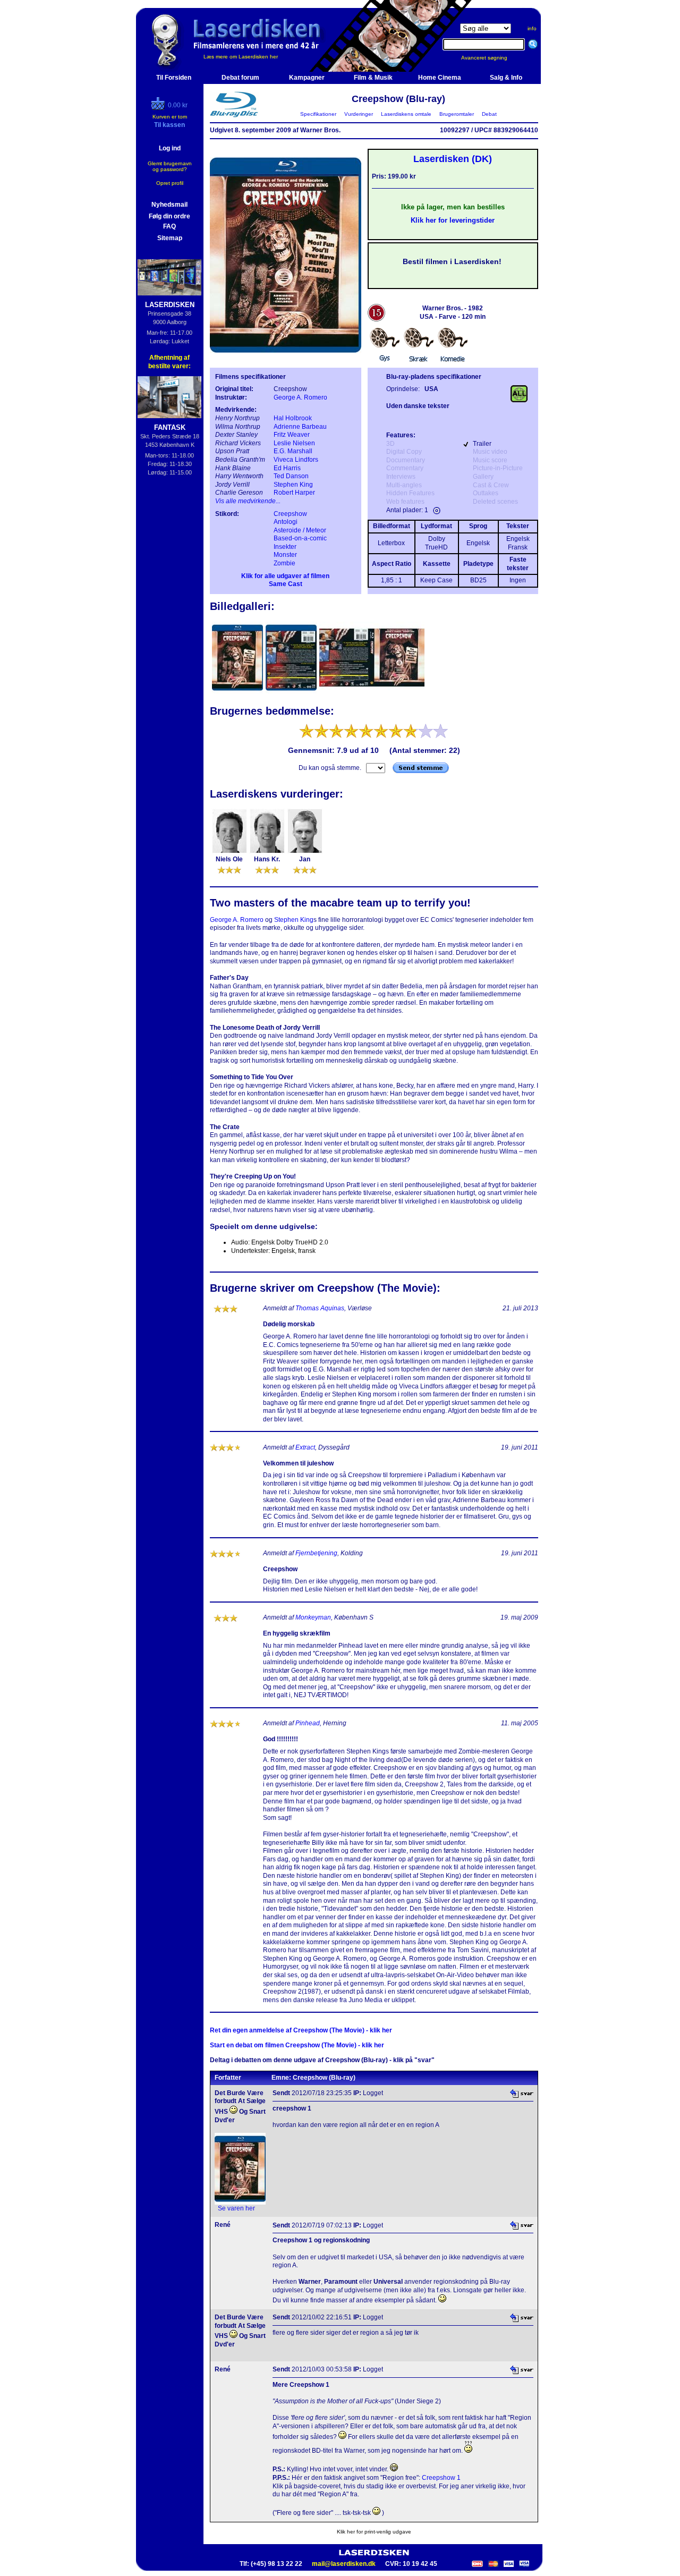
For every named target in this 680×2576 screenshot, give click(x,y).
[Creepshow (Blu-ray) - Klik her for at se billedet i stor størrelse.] (286, 359)
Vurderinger (359, 114)
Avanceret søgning (491, 58)
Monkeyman (313, 1617)
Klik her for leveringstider (453, 220)
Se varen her (236, 2208)
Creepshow (290, 514)
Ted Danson (291, 476)
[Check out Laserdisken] (159, 108)
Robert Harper (294, 493)
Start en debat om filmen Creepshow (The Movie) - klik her (297, 2045)
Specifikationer (318, 114)
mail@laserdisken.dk (344, 2564)
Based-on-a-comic (300, 538)
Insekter (285, 547)
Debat (489, 114)
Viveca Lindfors (296, 460)
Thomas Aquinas (320, 1308)
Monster (285, 555)
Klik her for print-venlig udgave (374, 2532)
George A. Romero (300, 397)
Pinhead (308, 1723)
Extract (305, 1447)
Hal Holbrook (293, 418)
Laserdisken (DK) (453, 159)
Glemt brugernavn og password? (170, 166)
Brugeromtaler (457, 114)
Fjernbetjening (316, 1553)
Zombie (284, 563)
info (532, 28)
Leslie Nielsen (294, 443)
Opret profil (170, 183)
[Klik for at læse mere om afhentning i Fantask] (170, 397)
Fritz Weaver (292, 435)
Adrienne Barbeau (300, 427)
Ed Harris (287, 468)
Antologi (286, 522)
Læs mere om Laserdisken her (241, 57)
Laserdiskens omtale (406, 114)
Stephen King (293, 485)
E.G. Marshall (293, 451)
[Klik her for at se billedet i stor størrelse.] (238, 692)
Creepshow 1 (441, 2478)
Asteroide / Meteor (300, 530)
